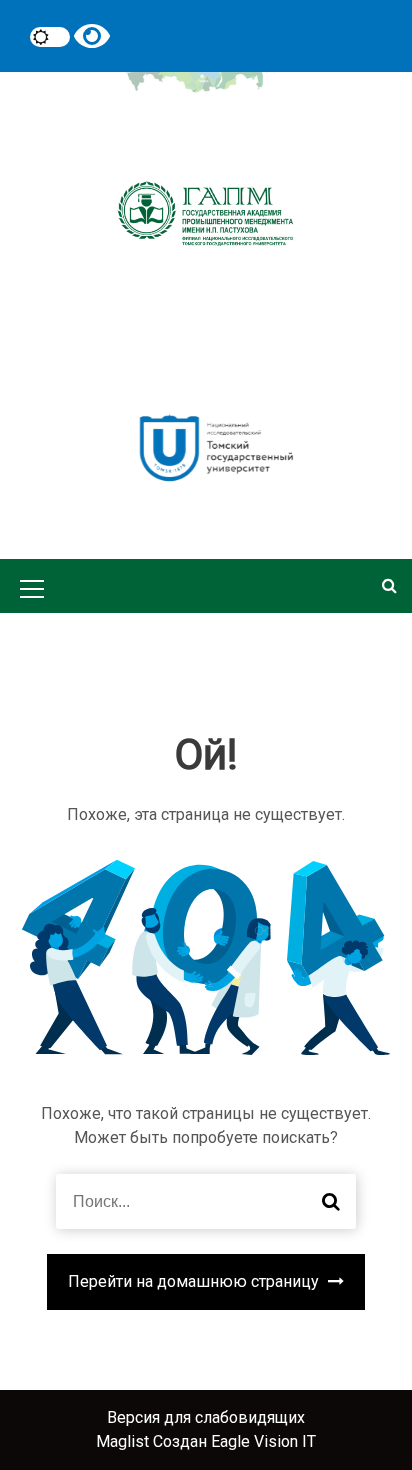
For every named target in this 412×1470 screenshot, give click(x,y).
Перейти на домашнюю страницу (195, 1281)
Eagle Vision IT (263, 1441)
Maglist (124, 1441)
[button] (389, 585)
